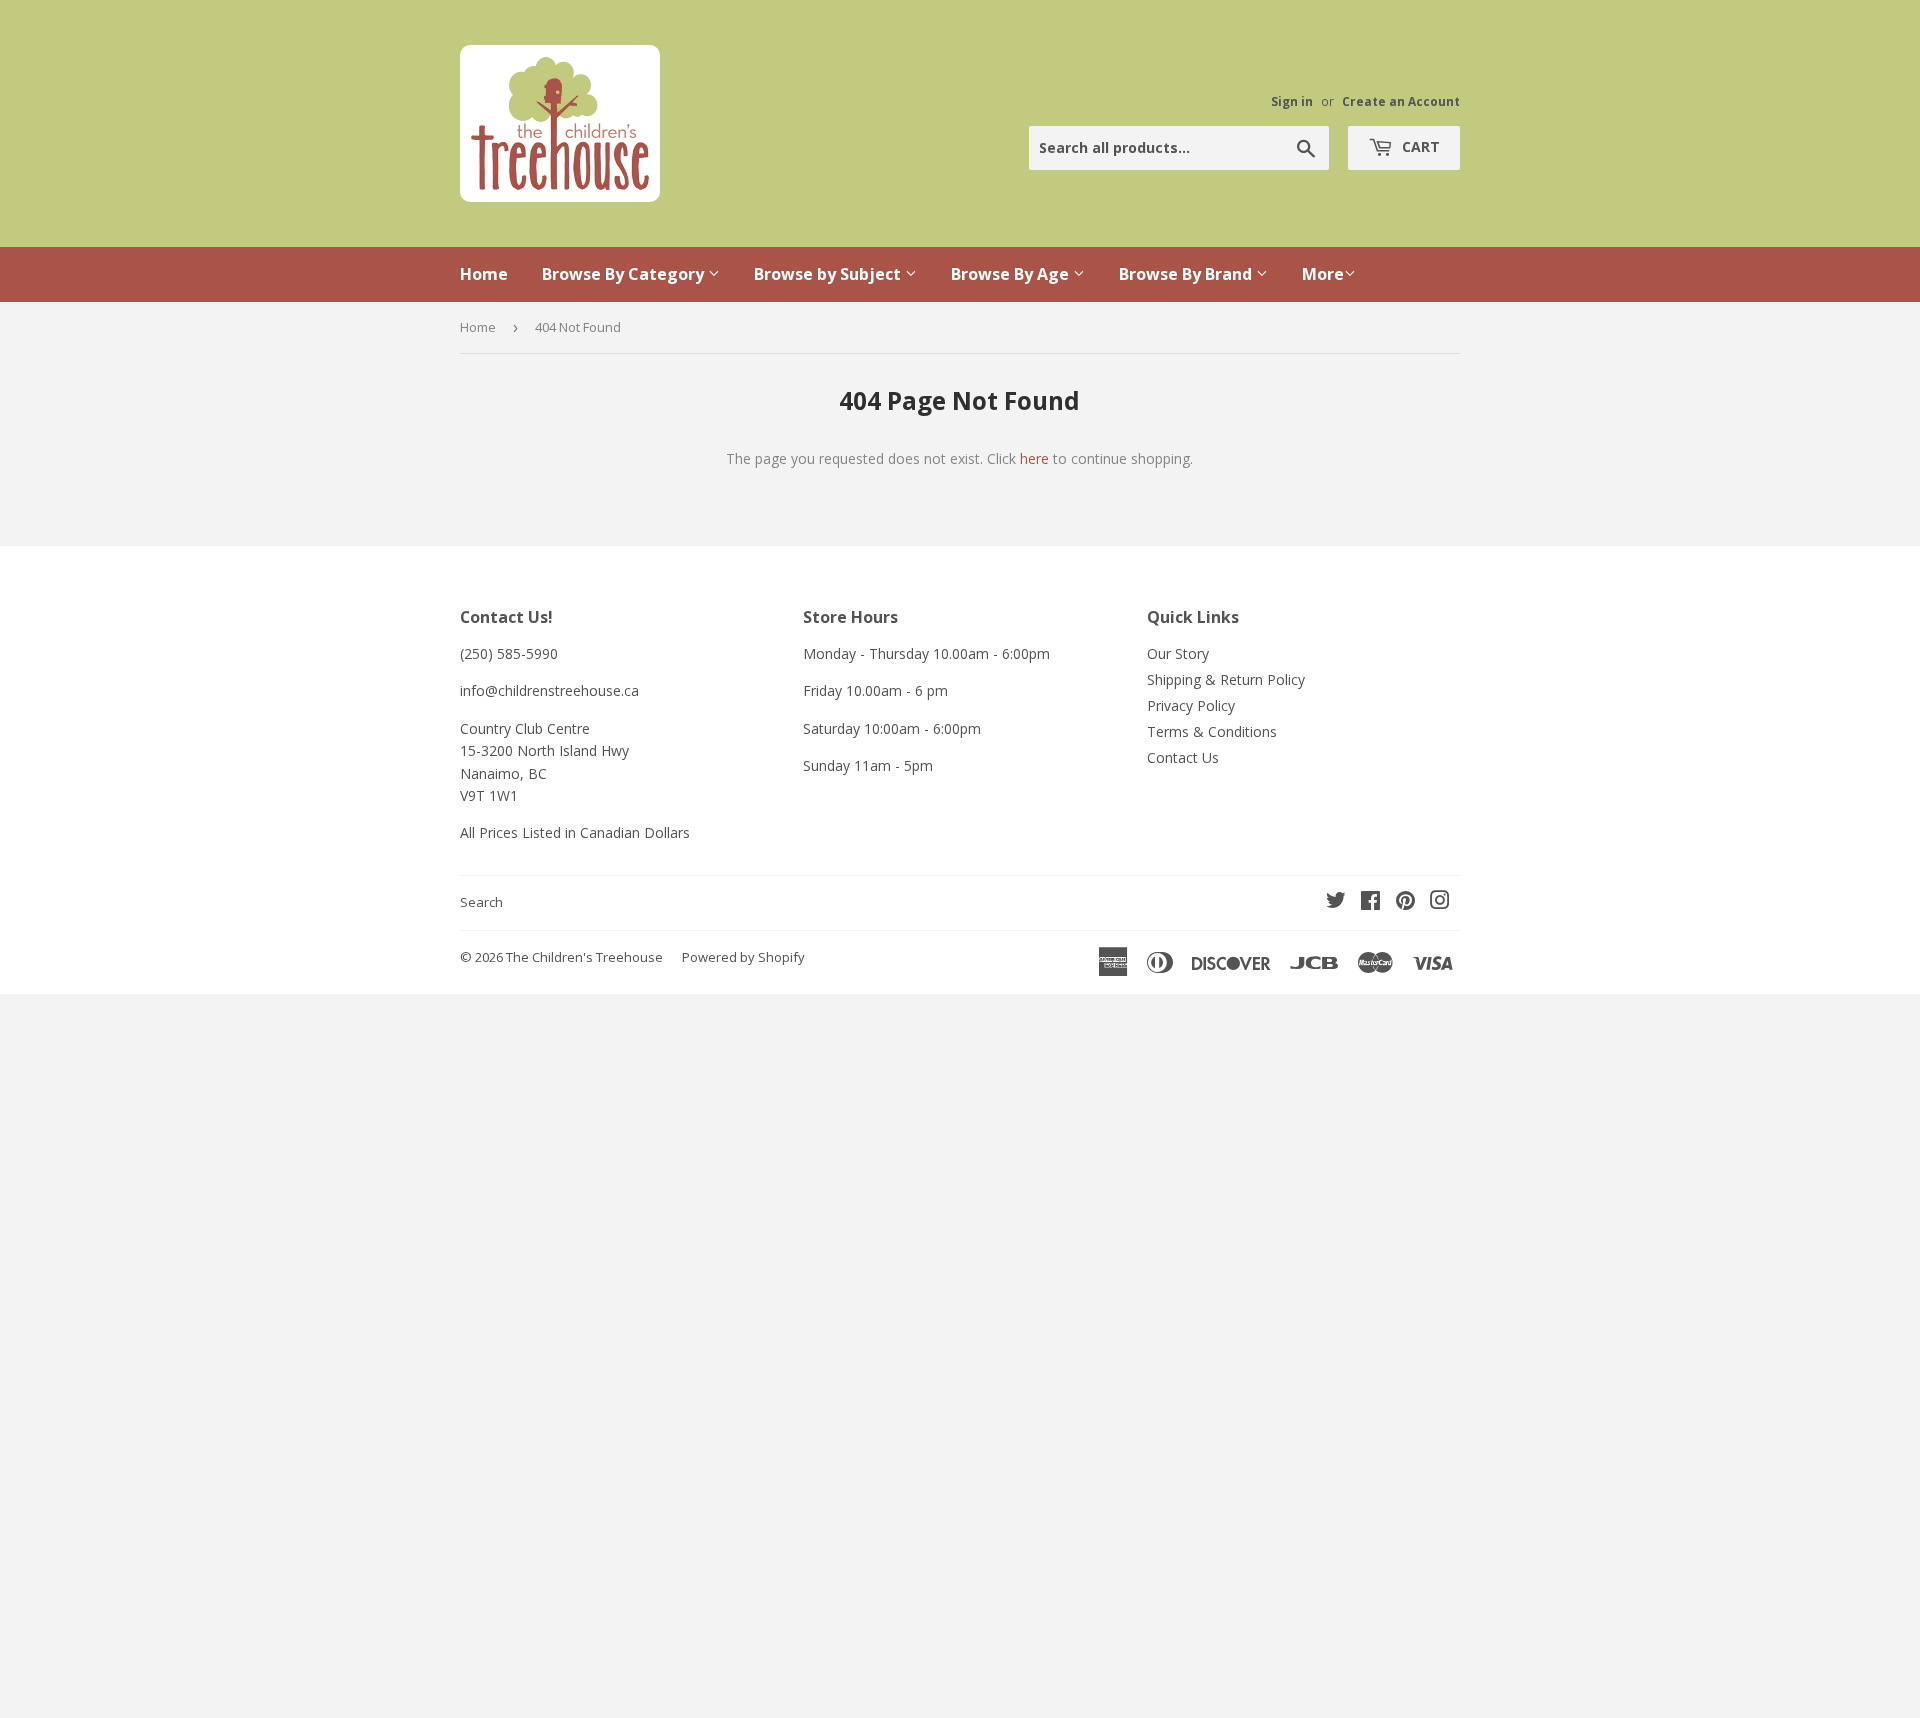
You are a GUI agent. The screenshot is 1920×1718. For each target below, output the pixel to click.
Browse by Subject (829, 274)
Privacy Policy (1191, 705)
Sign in (1292, 101)
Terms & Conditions (1212, 731)
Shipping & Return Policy (1226, 679)
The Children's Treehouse (584, 957)
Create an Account (1401, 101)
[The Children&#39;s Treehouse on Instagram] (1440, 902)
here (1034, 458)
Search (481, 902)
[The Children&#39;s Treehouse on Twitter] (1336, 902)
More (1323, 274)
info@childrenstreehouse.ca (549, 690)
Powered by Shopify (743, 957)
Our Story (1178, 653)
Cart (1419, 146)
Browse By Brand (1187, 274)
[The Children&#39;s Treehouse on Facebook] (1370, 902)
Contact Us (1183, 757)
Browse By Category (625, 274)
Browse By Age (1012, 274)
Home (484, 274)
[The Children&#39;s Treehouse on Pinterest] (1405, 902)
